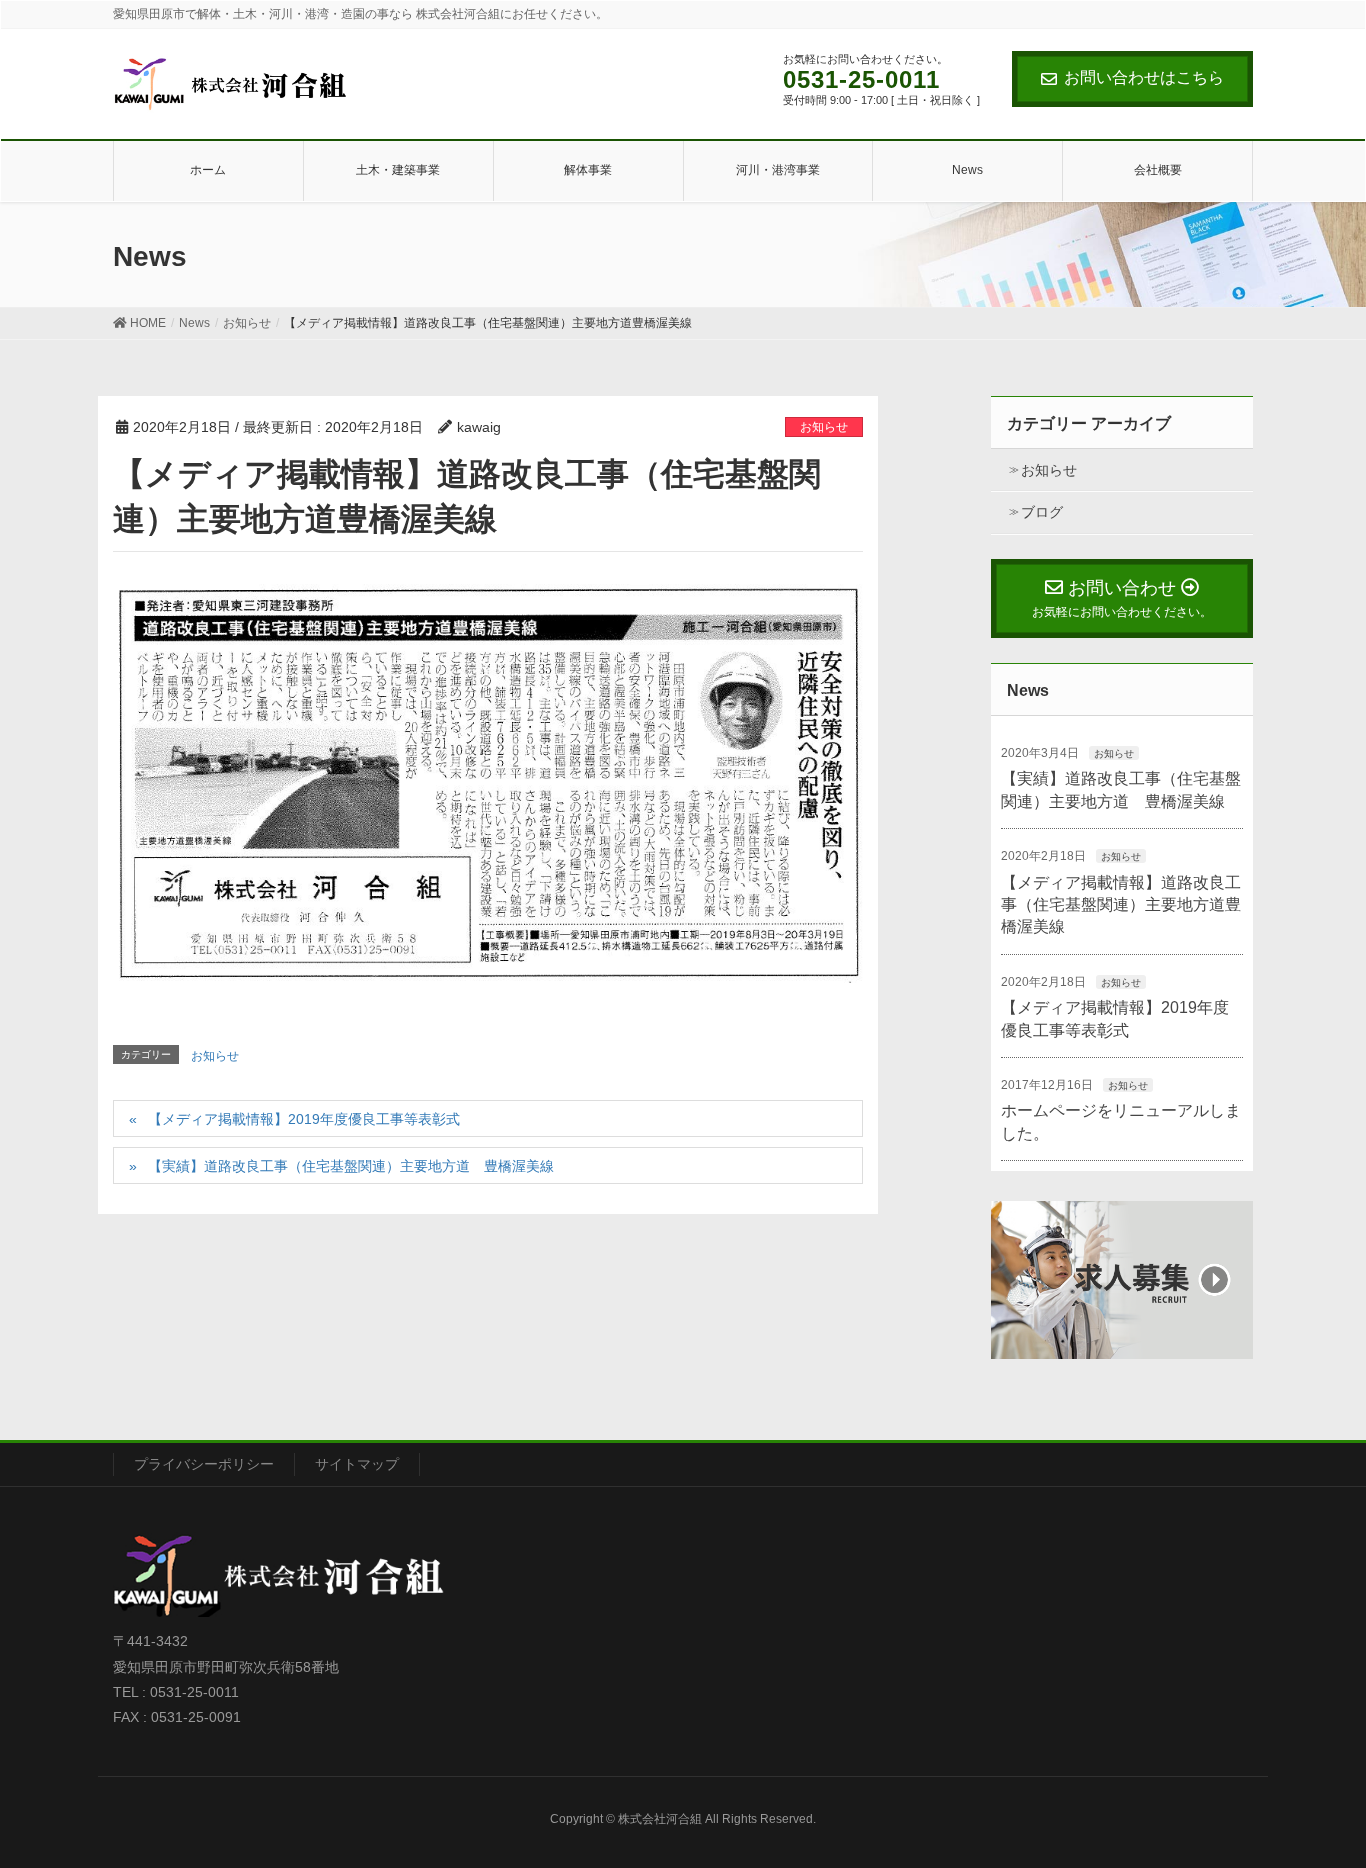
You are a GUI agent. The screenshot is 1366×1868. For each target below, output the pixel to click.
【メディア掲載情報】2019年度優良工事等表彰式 (304, 1119)
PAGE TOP (1338, 1785)
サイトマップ (357, 1464)
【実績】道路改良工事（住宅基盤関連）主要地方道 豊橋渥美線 (351, 1166)
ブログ (1042, 512)
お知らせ (824, 427)
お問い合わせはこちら (1144, 77)
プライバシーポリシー (204, 1464)
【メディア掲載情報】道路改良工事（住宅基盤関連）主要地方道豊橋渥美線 (1121, 905)
